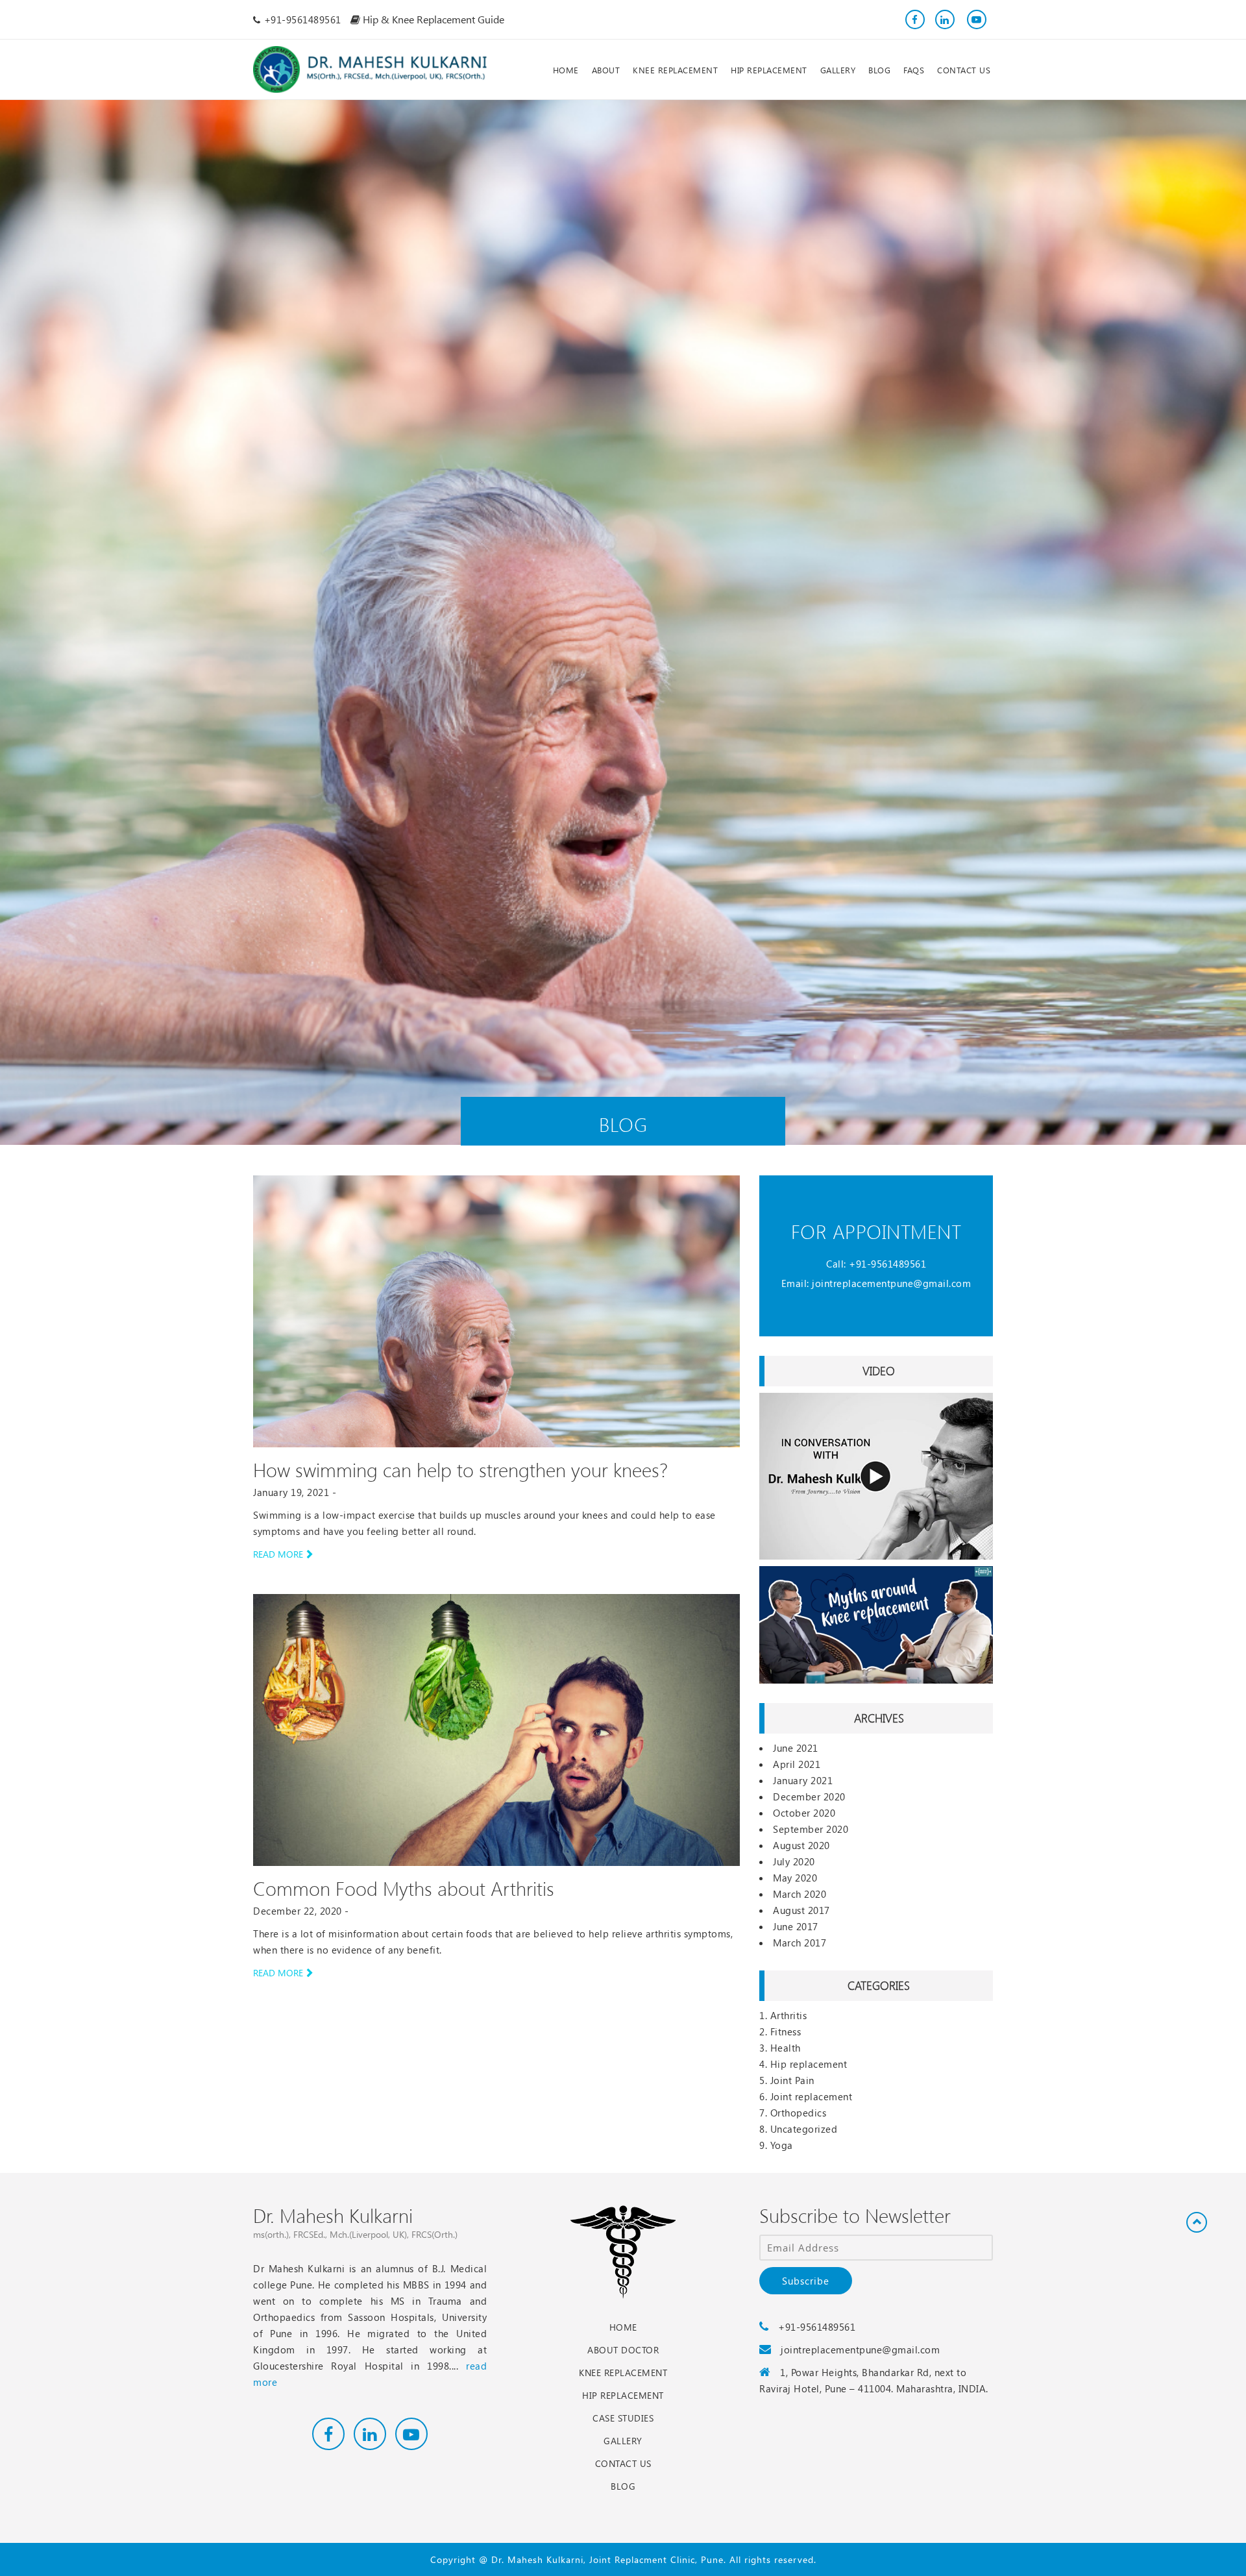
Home (623, 2327)
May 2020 (795, 1878)
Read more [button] (278, 1554)
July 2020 (794, 1861)
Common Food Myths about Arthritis (404, 1888)
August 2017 (801, 1910)
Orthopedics (799, 2113)
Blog (623, 2486)
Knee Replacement (623, 2373)
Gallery (623, 2441)
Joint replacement (812, 2096)
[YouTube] (975, 19)
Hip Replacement (623, 2395)
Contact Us (623, 2463)
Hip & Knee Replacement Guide (432, 19)
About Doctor (623, 2350)
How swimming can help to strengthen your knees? (460, 1469)
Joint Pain (792, 2080)
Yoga (782, 2145)
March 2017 (800, 1943)
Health (786, 2048)
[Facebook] (915, 19)
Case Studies (623, 2418)
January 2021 (803, 1780)
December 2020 (809, 1797)
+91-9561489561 (887, 1264)
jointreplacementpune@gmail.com (891, 1283)
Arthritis (789, 2015)
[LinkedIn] (945, 19)
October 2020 (804, 1813)
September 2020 (811, 1829)
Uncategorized (804, 2129)
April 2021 (797, 1764)
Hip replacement (809, 2064)
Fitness (786, 2031)
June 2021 (796, 1748)
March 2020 (800, 1894)
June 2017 (796, 1926)
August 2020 (801, 1845)
